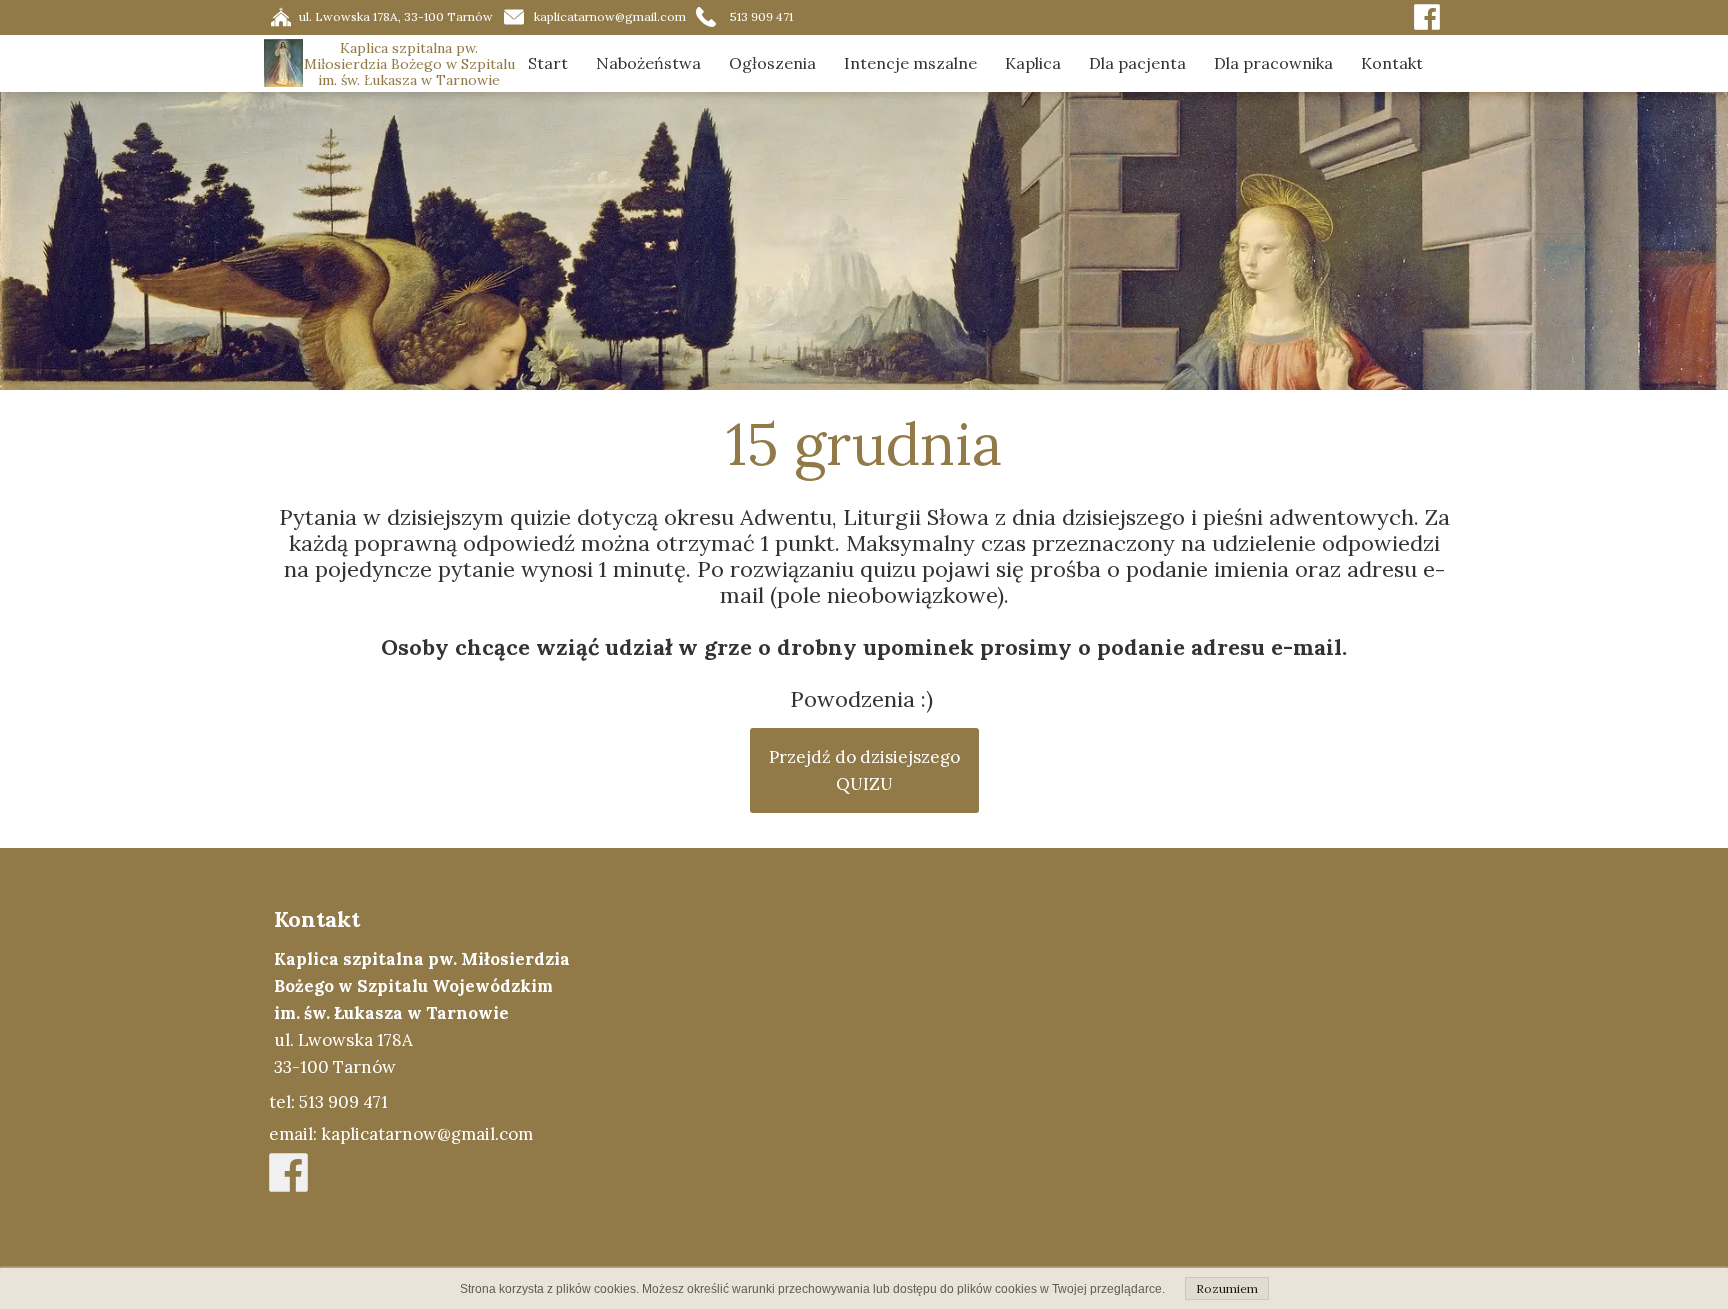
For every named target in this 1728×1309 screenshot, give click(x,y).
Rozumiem (1227, 1288)
